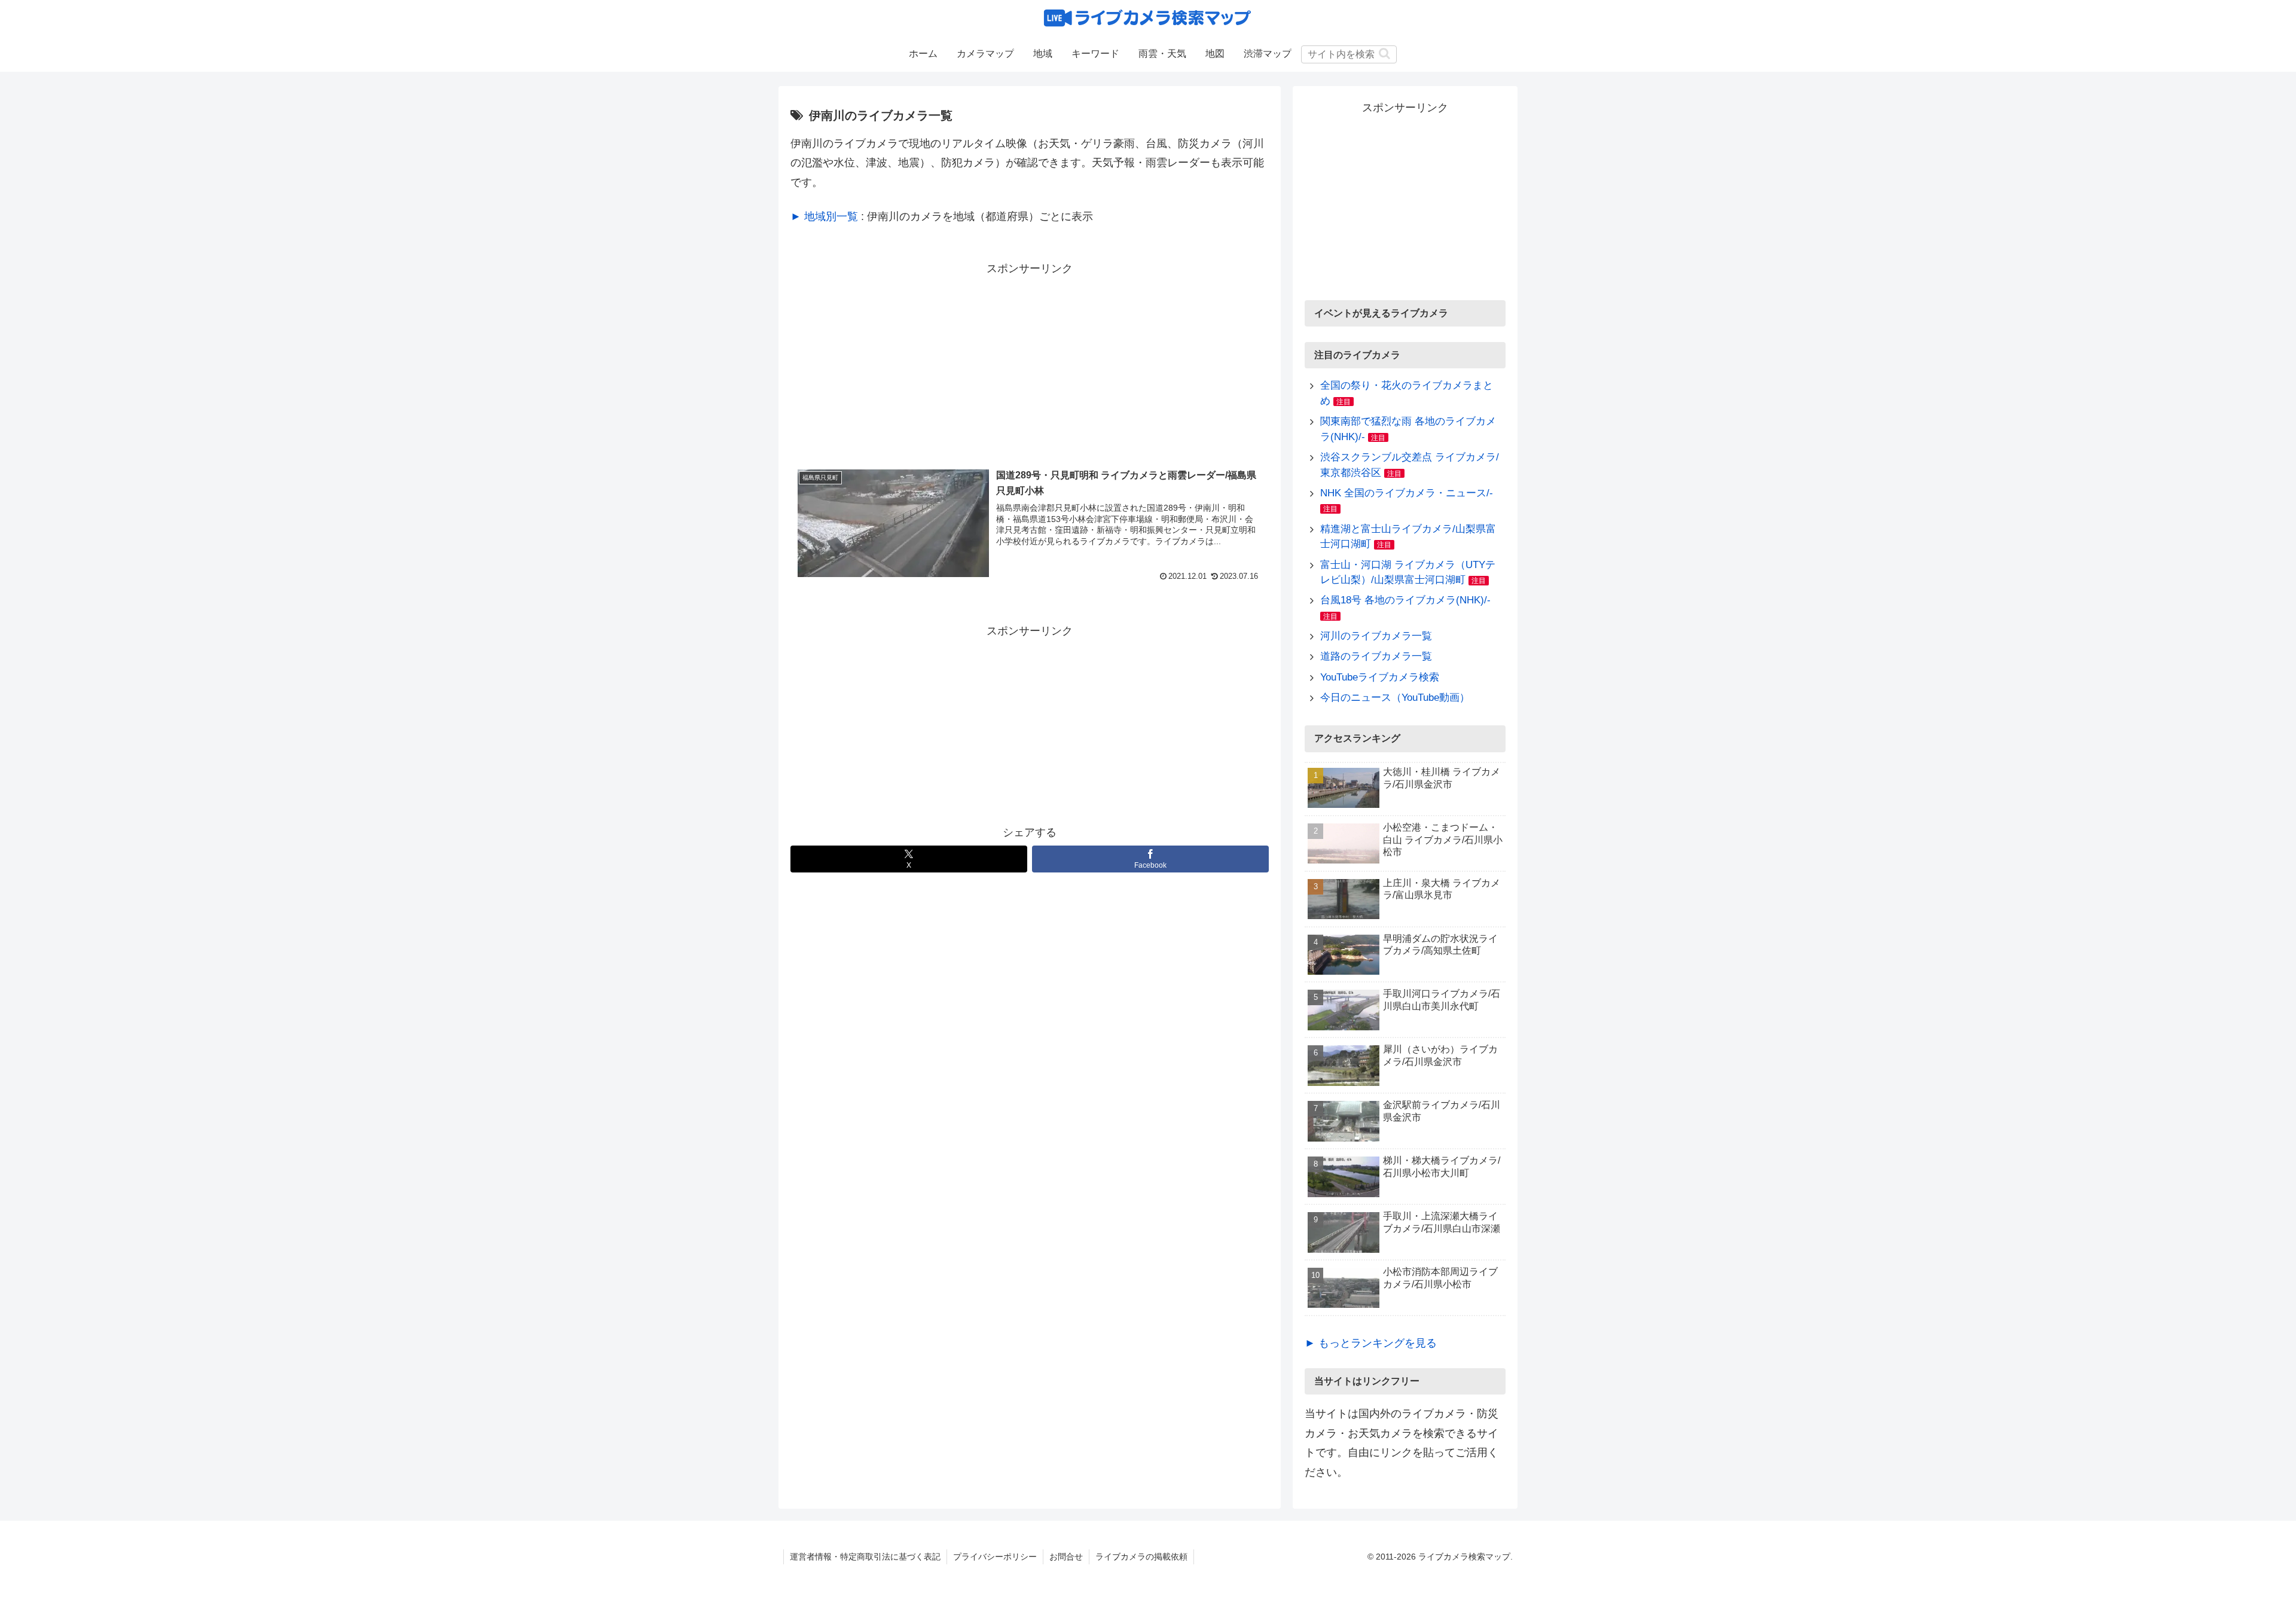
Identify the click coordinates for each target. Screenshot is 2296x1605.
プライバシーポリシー (995, 1557)
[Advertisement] (1030, 362)
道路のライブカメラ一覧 (1376, 656)
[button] (1384, 54)
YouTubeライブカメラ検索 (1380, 677)
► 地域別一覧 (824, 216)
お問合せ (1066, 1557)
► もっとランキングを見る (1371, 1343)
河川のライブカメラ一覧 (1376, 636)
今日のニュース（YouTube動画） (1395, 698)
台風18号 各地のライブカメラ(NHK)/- (1405, 600)
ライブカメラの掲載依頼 (1141, 1557)
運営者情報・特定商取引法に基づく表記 (865, 1557)
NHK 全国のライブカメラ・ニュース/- (1407, 493)
